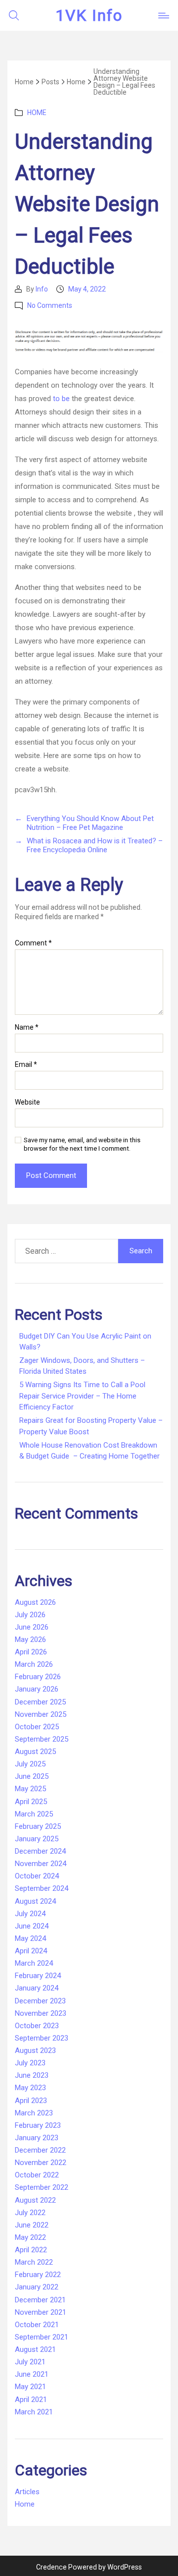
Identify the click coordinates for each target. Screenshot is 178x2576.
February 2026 (38, 1677)
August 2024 (35, 1901)
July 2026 (30, 1615)
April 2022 (31, 2250)
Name (27, 1027)
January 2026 (37, 1689)
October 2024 (37, 1876)
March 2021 (34, 2412)
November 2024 (41, 1864)
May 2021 (30, 2387)
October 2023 (37, 2026)
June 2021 (32, 2374)
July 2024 (30, 1914)
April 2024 (31, 1951)
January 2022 (37, 2287)
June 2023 (32, 2075)
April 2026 (31, 1652)
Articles (27, 2492)
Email (26, 1065)
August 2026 (35, 1602)
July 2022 (30, 2213)
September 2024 (42, 1888)
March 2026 (34, 1664)
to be (61, 399)
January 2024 (37, 1988)
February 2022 (38, 2275)
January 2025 (37, 1839)
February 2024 (38, 1976)
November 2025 (41, 1714)
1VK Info (89, 15)
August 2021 (35, 2349)
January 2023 (37, 2138)
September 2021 (42, 2337)
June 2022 (32, 2225)
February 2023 (38, 2125)
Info (42, 289)
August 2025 (35, 1752)
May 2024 (30, 1938)
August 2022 (35, 2200)
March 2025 (34, 1814)
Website (27, 1102)
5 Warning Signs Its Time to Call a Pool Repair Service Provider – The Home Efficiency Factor (82, 1396)
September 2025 (42, 1739)
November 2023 (41, 2013)
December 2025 (40, 1702)
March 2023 (34, 2113)
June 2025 (32, 1776)
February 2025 (38, 1826)
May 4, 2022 (87, 289)
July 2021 (30, 2362)
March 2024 (34, 1963)
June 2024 (32, 1926)
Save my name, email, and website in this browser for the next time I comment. (82, 1144)
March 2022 (34, 2262)
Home (37, 113)
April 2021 (31, 2400)
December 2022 (40, 2150)
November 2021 (41, 2312)
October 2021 (37, 2325)
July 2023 (30, 2063)
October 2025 (37, 1727)
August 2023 (35, 2050)
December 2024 (40, 1851)
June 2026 (32, 1627)
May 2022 (30, 2237)
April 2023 (31, 2101)
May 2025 (30, 1789)
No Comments (50, 305)
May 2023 (30, 2088)
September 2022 (42, 2187)
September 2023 (42, 2038)
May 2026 (30, 1639)
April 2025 (31, 1802)
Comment (33, 943)
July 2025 (30, 1764)
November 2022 (41, 2163)
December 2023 (40, 2001)
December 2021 (40, 2300)
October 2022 (37, 2175)
